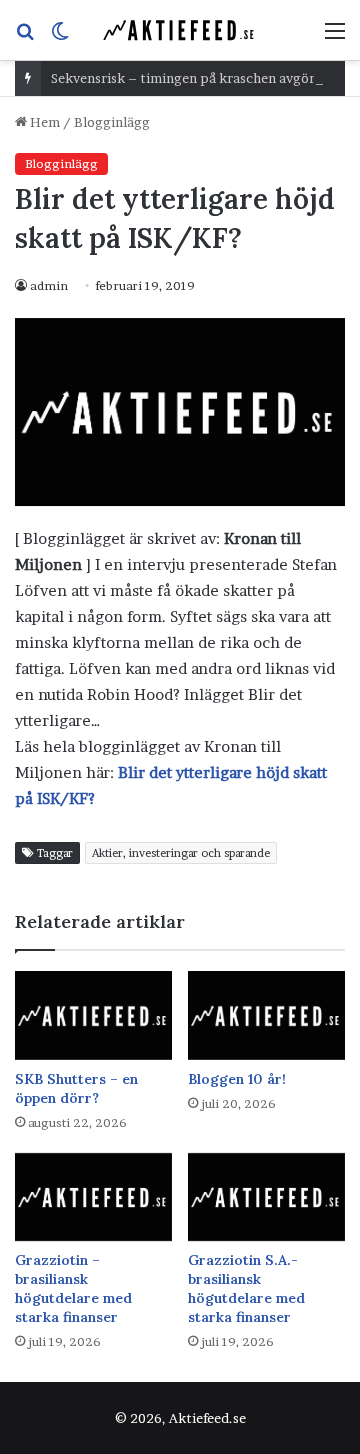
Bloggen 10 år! (237, 1079)
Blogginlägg (112, 122)
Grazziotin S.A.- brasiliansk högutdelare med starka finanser (246, 1288)
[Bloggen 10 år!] (266, 1015)
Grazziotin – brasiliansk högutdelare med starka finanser (73, 1288)
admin (49, 285)
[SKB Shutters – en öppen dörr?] (93, 1015)
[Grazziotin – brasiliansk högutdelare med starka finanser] (93, 1197)
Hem (43, 122)
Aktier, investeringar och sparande (181, 853)
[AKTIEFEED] (180, 30)
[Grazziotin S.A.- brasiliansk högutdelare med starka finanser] (266, 1197)
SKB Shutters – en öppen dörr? (76, 1088)
